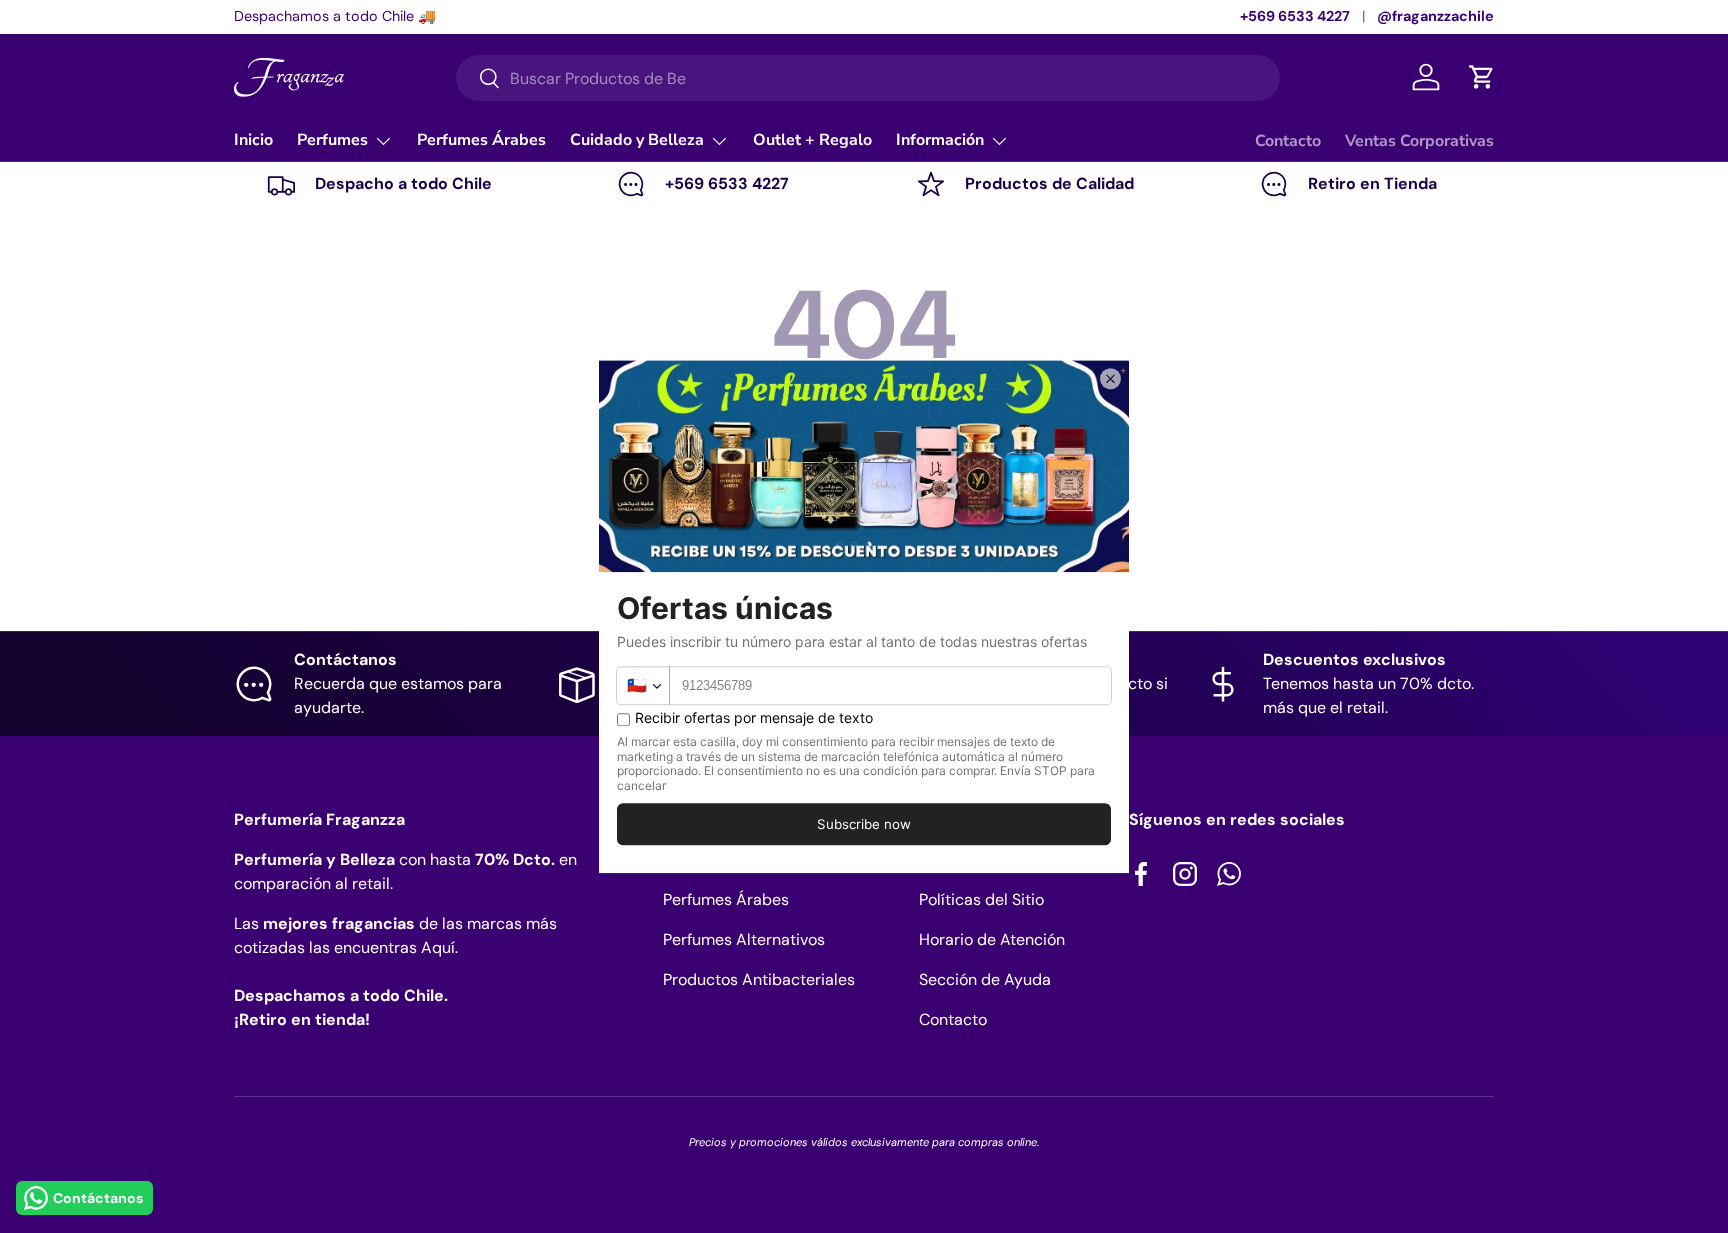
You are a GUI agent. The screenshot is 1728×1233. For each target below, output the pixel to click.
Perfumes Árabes (481, 140)
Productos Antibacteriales (759, 979)
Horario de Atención (992, 939)
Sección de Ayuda (985, 979)
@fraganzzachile (1435, 16)
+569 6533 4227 (1295, 16)
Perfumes (332, 140)
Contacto (1288, 141)
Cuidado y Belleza (637, 140)
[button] (1482, 77)
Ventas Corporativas (1419, 141)
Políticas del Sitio (981, 899)
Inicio (253, 140)
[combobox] (868, 78)
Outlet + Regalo (812, 140)
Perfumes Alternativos (744, 939)
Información (940, 140)
